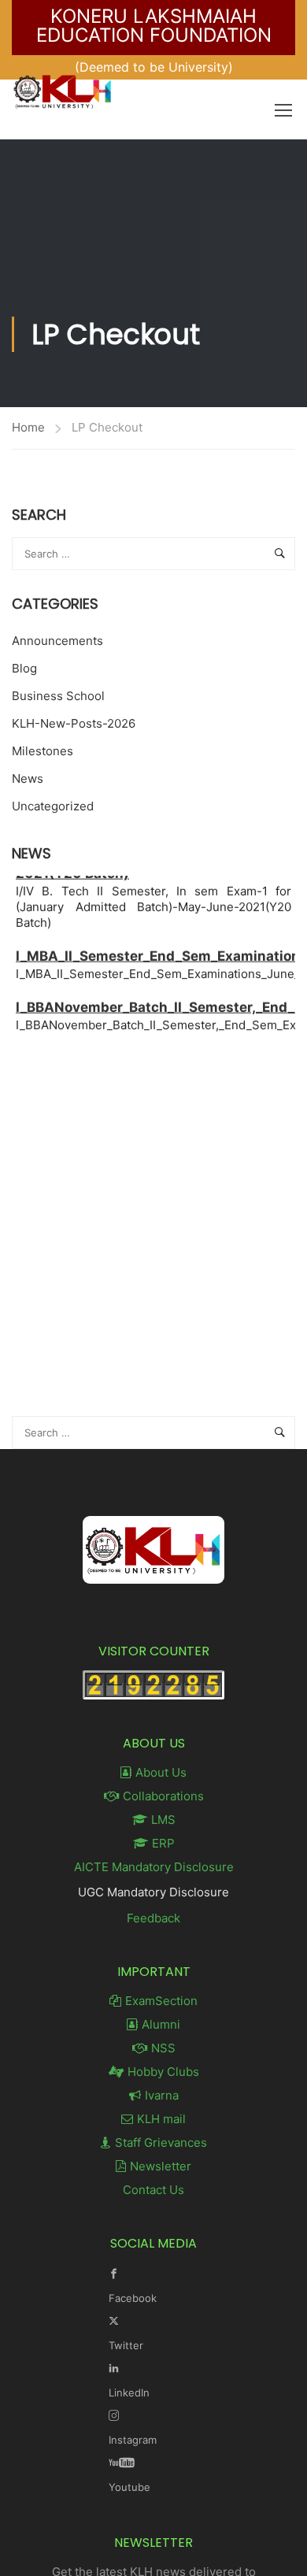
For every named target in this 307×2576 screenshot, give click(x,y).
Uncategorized (53, 806)
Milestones (43, 751)
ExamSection (161, 2001)
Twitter (126, 2345)
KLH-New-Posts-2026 (74, 723)
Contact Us (153, 2190)
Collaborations (163, 1796)
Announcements (57, 641)
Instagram (133, 2440)
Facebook (133, 2298)
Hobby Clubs (163, 2072)
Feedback (153, 1918)
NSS (163, 2048)
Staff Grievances (161, 2142)
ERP (163, 1843)
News (28, 778)
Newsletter (161, 2166)
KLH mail (161, 2119)
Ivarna (162, 2095)
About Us (161, 1772)
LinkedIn (129, 2393)
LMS (163, 1820)
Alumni (161, 2024)
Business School (58, 696)
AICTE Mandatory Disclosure (154, 1867)
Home (28, 427)
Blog (24, 668)
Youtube (129, 2487)
